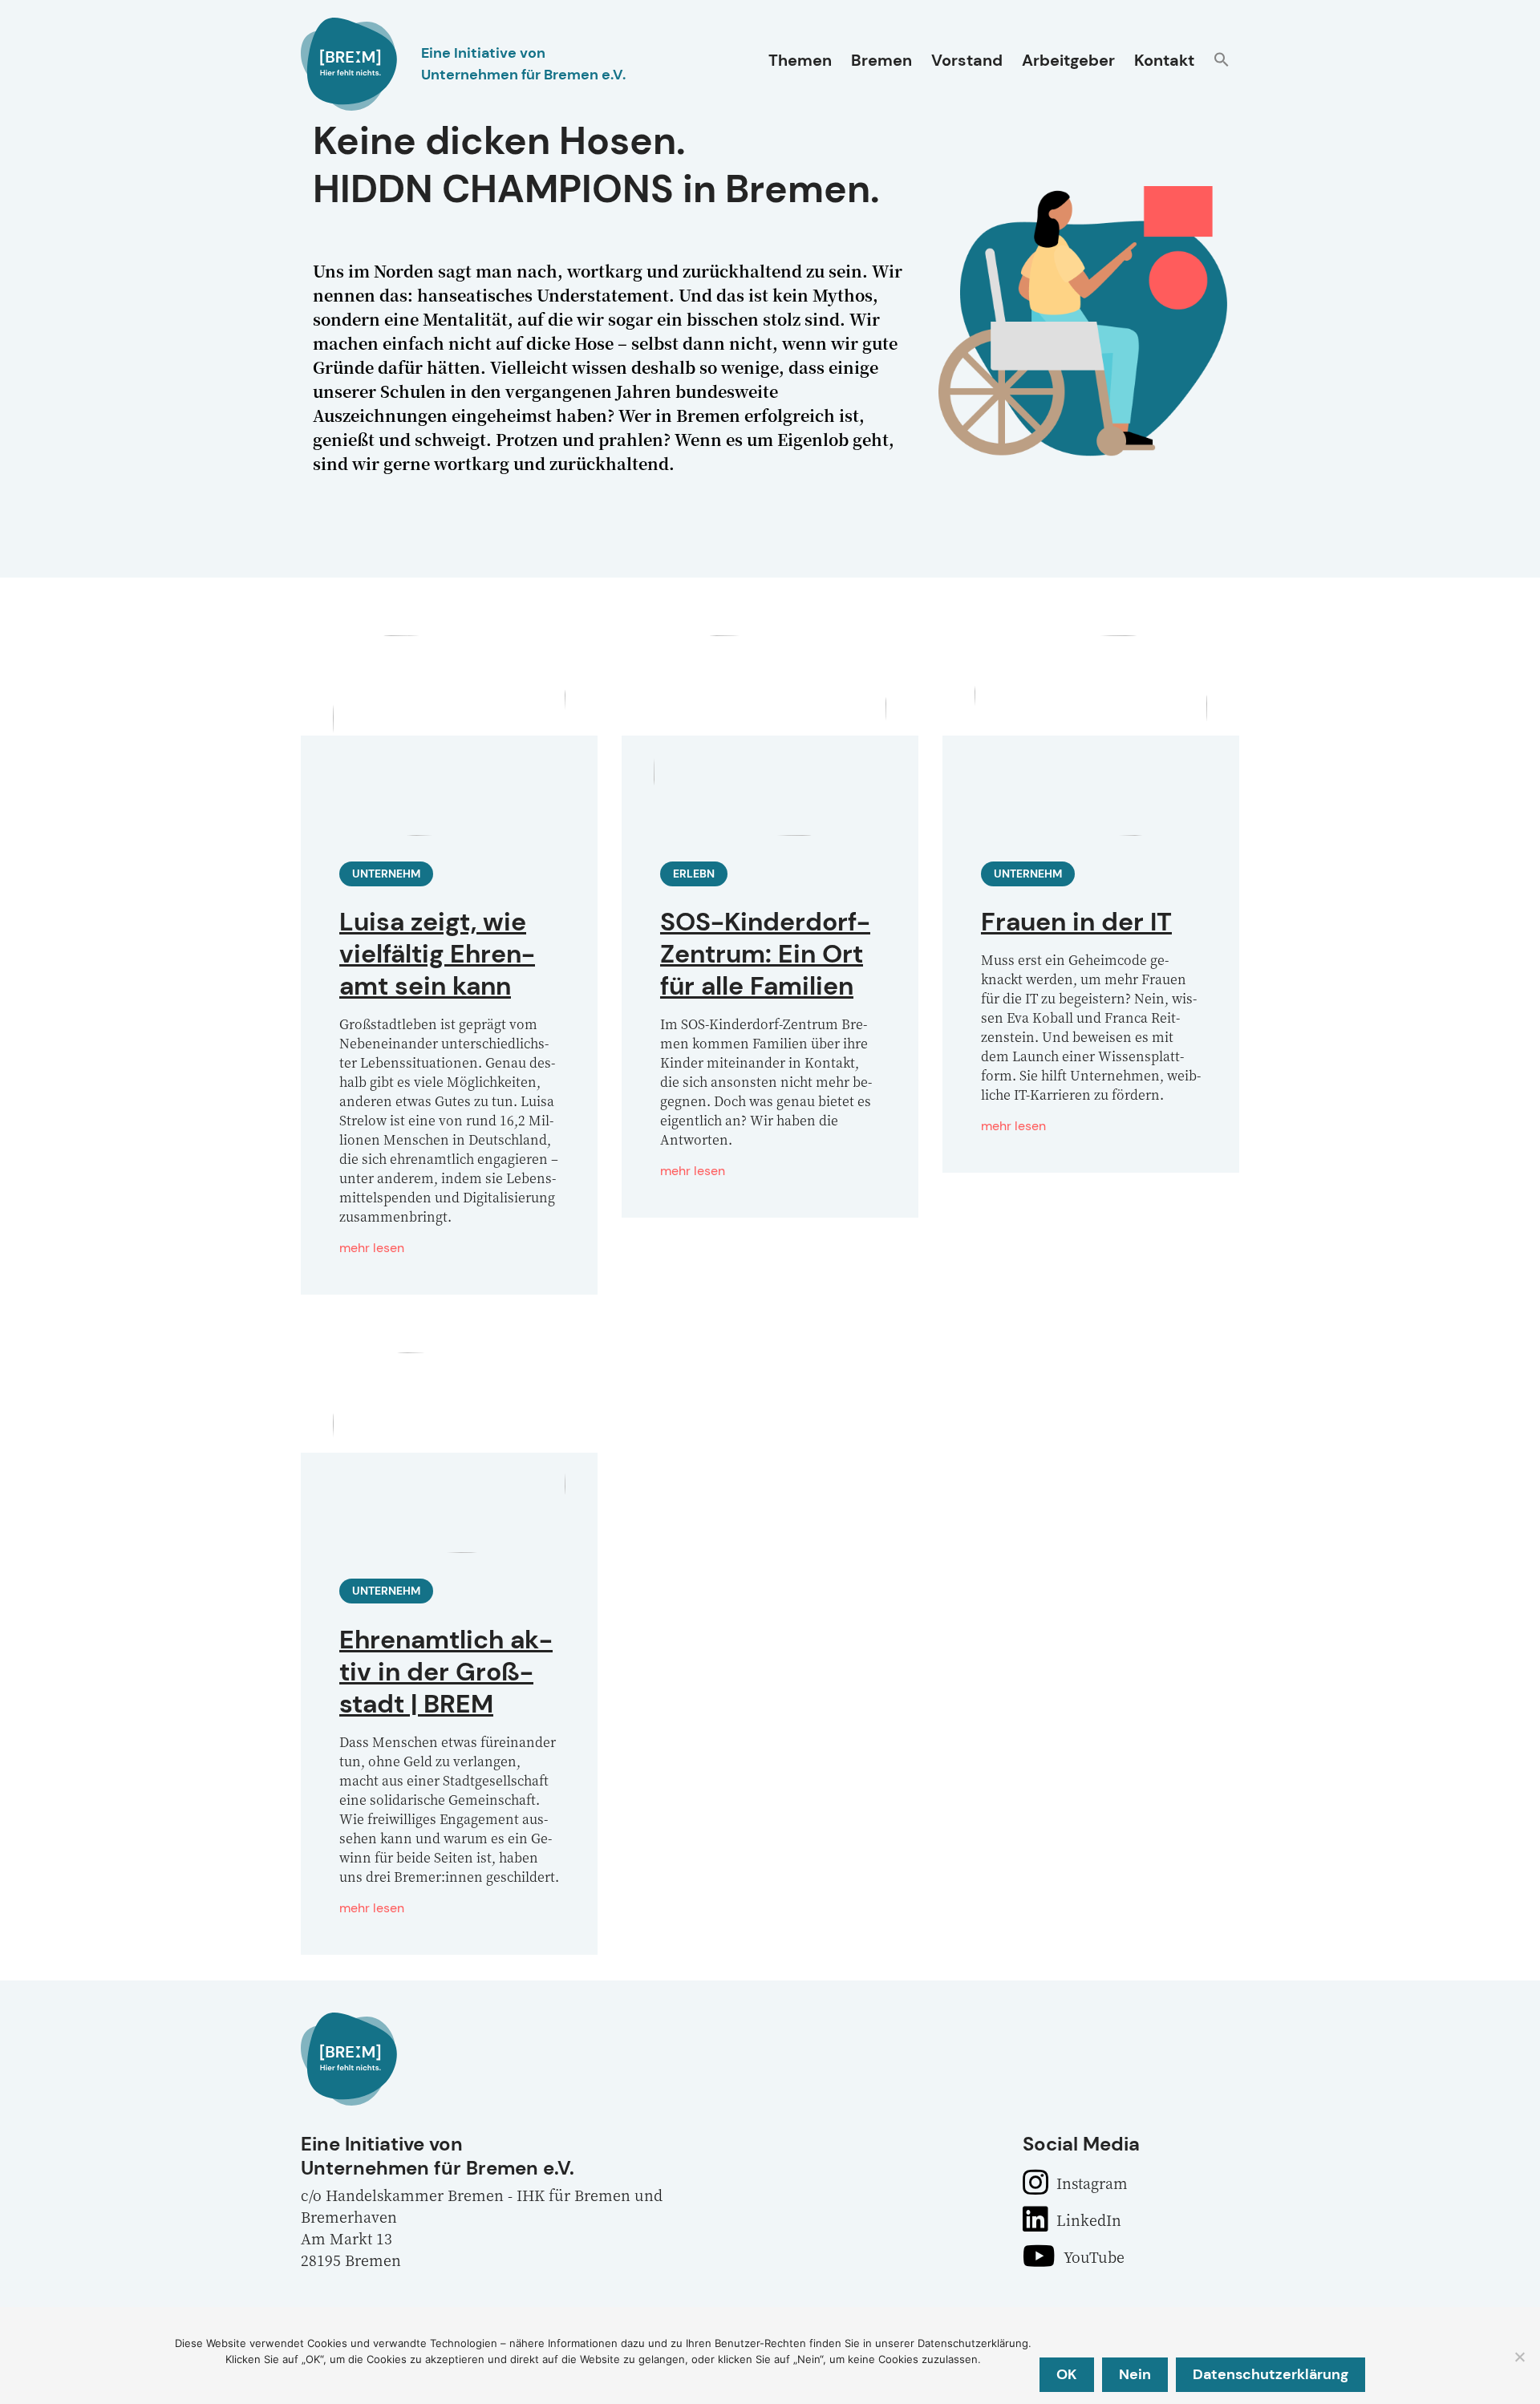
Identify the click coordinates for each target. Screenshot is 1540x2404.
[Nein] (1519, 2357)
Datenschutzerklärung (1270, 2374)
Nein (1135, 2374)
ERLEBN (694, 874)
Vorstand (967, 60)
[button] (1222, 61)
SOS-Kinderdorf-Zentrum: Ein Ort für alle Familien (765, 954)
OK (1067, 2374)
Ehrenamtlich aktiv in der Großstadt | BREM (446, 1672)
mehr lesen (372, 1248)
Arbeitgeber (1068, 60)
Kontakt (1164, 60)
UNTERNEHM (386, 874)
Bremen (881, 60)
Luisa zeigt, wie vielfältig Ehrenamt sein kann (437, 954)
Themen (800, 60)
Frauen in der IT (1076, 922)
